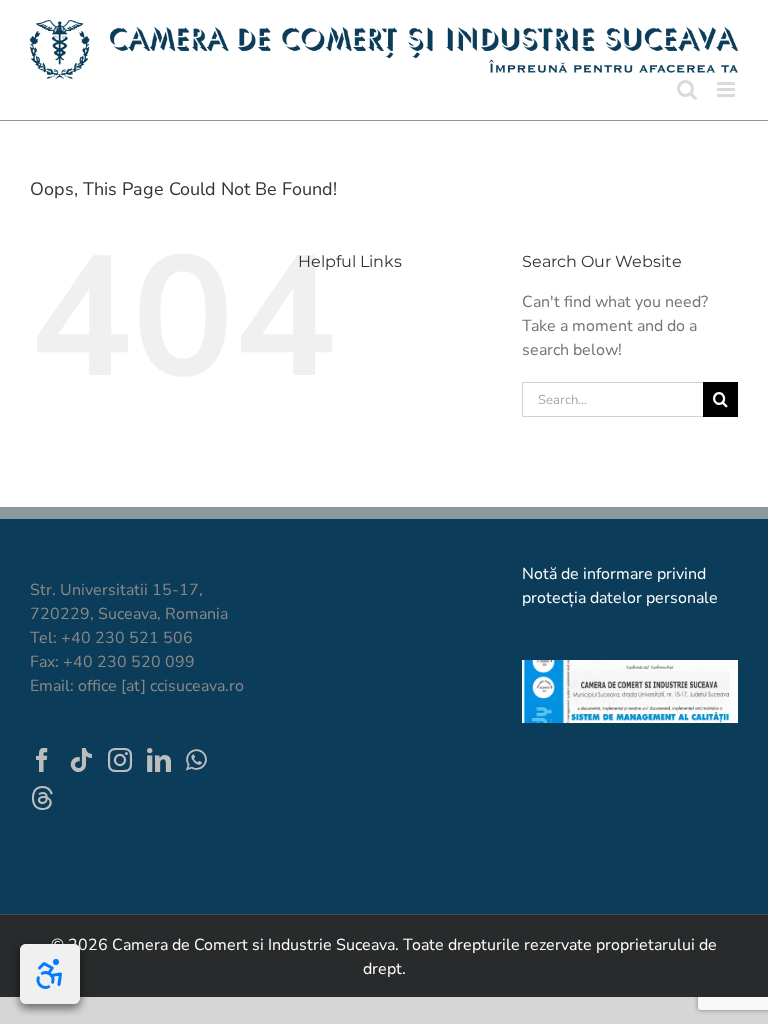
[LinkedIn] (159, 760)
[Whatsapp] (196, 760)
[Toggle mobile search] (687, 89)
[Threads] (42, 798)
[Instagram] (120, 760)
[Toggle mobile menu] (727, 89)
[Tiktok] (81, 760)
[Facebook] (42, 760)
